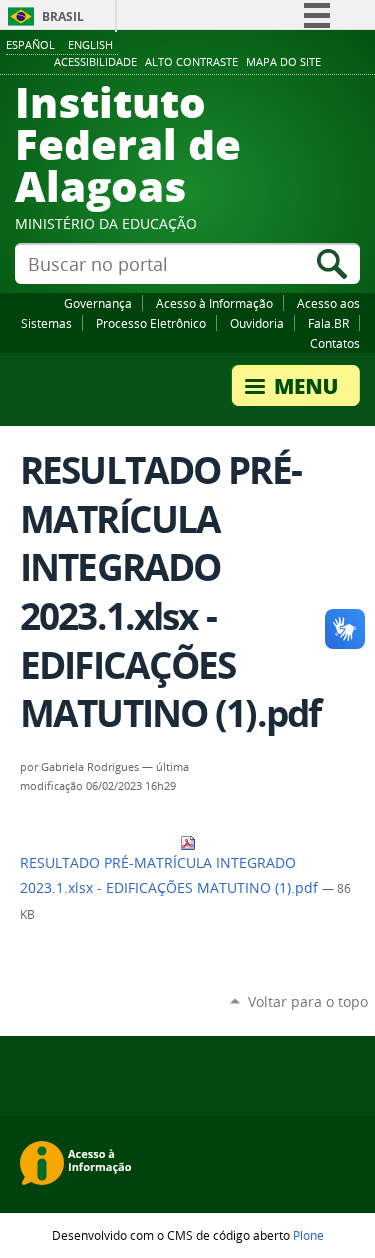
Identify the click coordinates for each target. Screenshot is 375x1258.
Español (30, 44)
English (90, 44)
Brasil (63, 16)
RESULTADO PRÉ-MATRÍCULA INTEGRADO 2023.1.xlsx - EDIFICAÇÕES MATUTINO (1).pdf (171, 875)
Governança (98, 303)
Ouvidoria (257, 323)
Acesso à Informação (214, 303)
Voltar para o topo (308, 1001)
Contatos (335, 343)
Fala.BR (328, 323)
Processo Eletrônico (151, 323)
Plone (308, 1235)
